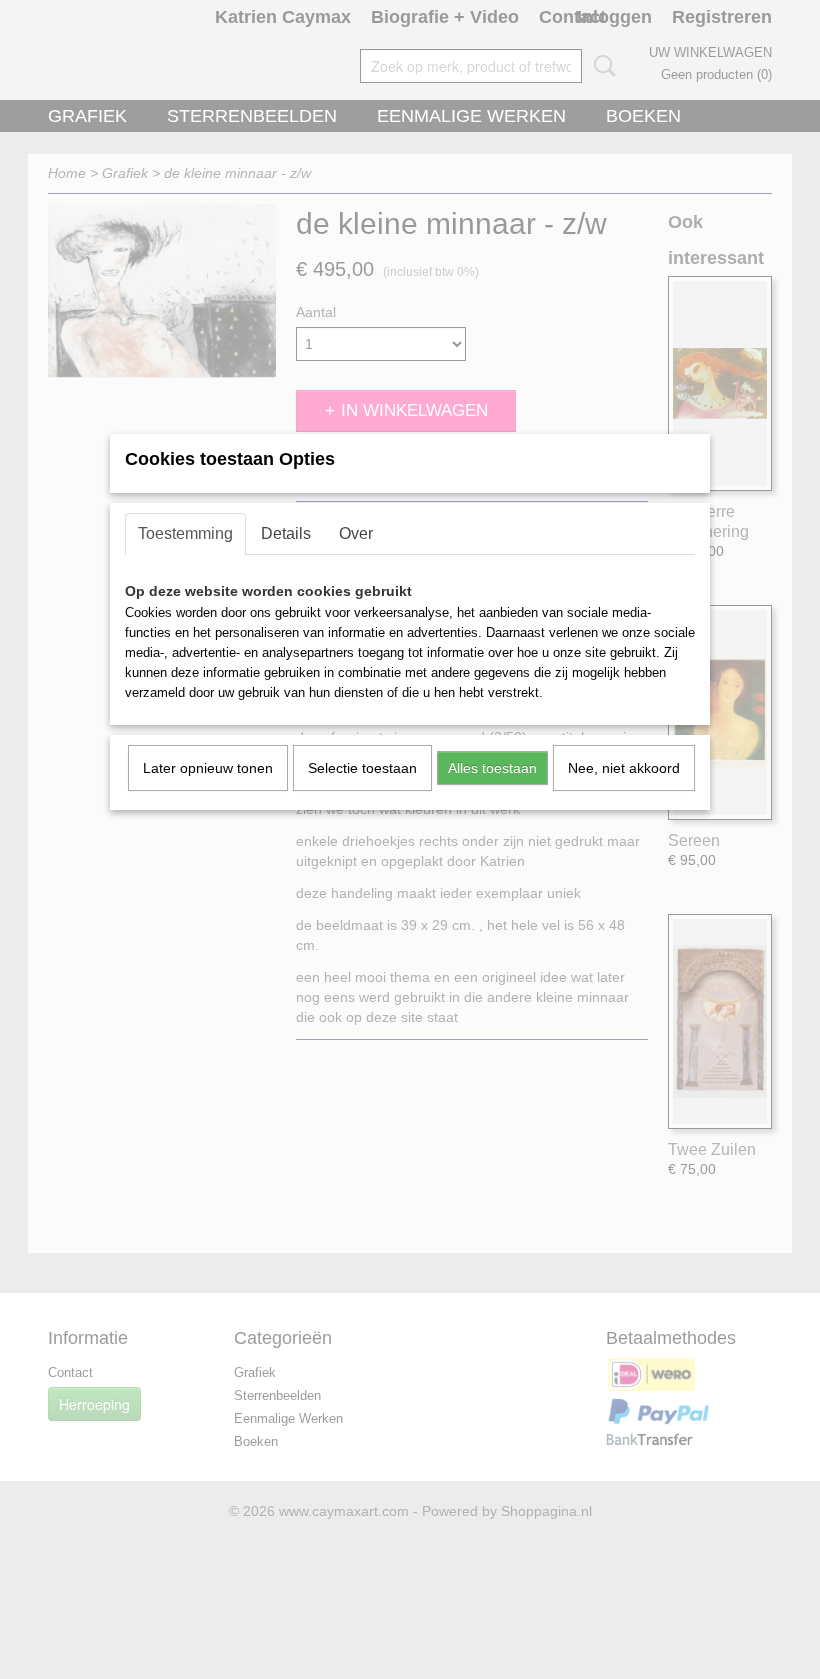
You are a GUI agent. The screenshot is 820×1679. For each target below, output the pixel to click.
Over (356, 533)
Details (286, 533)
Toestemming (185, 533)
